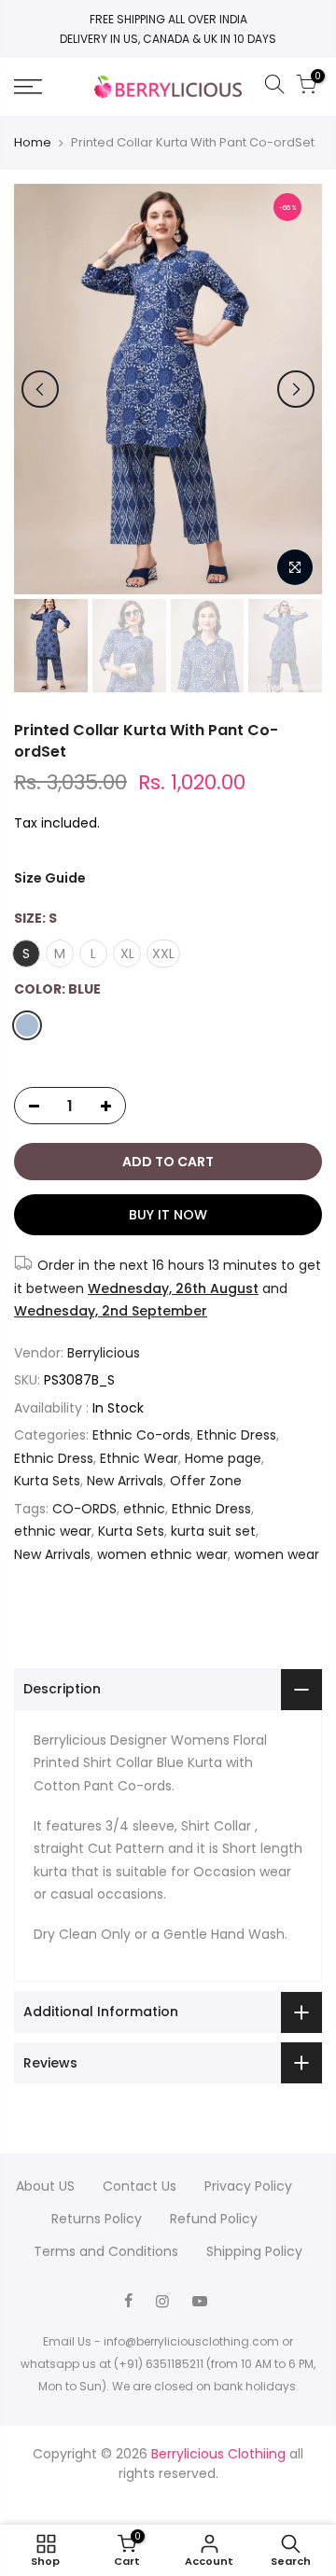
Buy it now (168, 1215)
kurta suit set (213, 1531)
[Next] (296, 389)
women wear (277, 1554)
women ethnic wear (162, 1554)
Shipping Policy (254, 2251)
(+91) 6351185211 (159, 2364)
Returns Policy (97, 2219)
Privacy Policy (248, 2186)
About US (45, 2186)
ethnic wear (53, 1531)
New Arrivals (125, 1481)
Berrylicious (104, 1353)
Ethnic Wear (139, 1458)
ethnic (144, 1509)
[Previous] (40, 389)
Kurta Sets (47, 1481)
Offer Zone (206, 1481)
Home (33, 143)
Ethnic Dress (237, 1435)
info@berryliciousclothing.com (191, 2341)
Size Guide (50, 878)
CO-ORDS (84, 1509)
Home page (223, 1458)
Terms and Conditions (106, 2251)
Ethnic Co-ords (141, 1435)
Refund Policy (214, 2219)
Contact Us (140, 2186)
